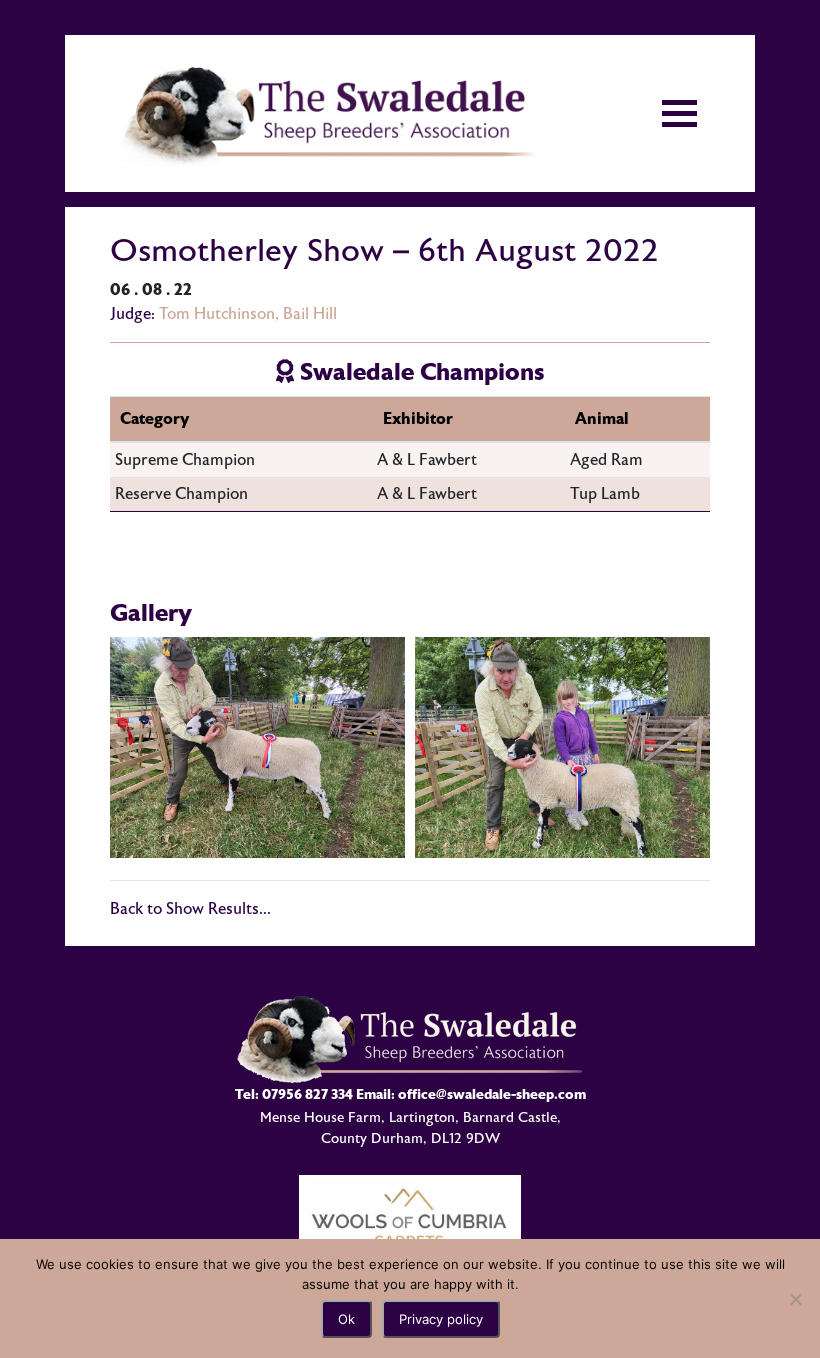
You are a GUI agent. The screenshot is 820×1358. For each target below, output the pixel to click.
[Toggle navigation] (679, 113)
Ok (346, 1319)
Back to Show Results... (190, 909)
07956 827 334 (307, 1094)
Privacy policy (441, 1319)
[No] (795, 1299)
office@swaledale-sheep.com (492, 1094)
